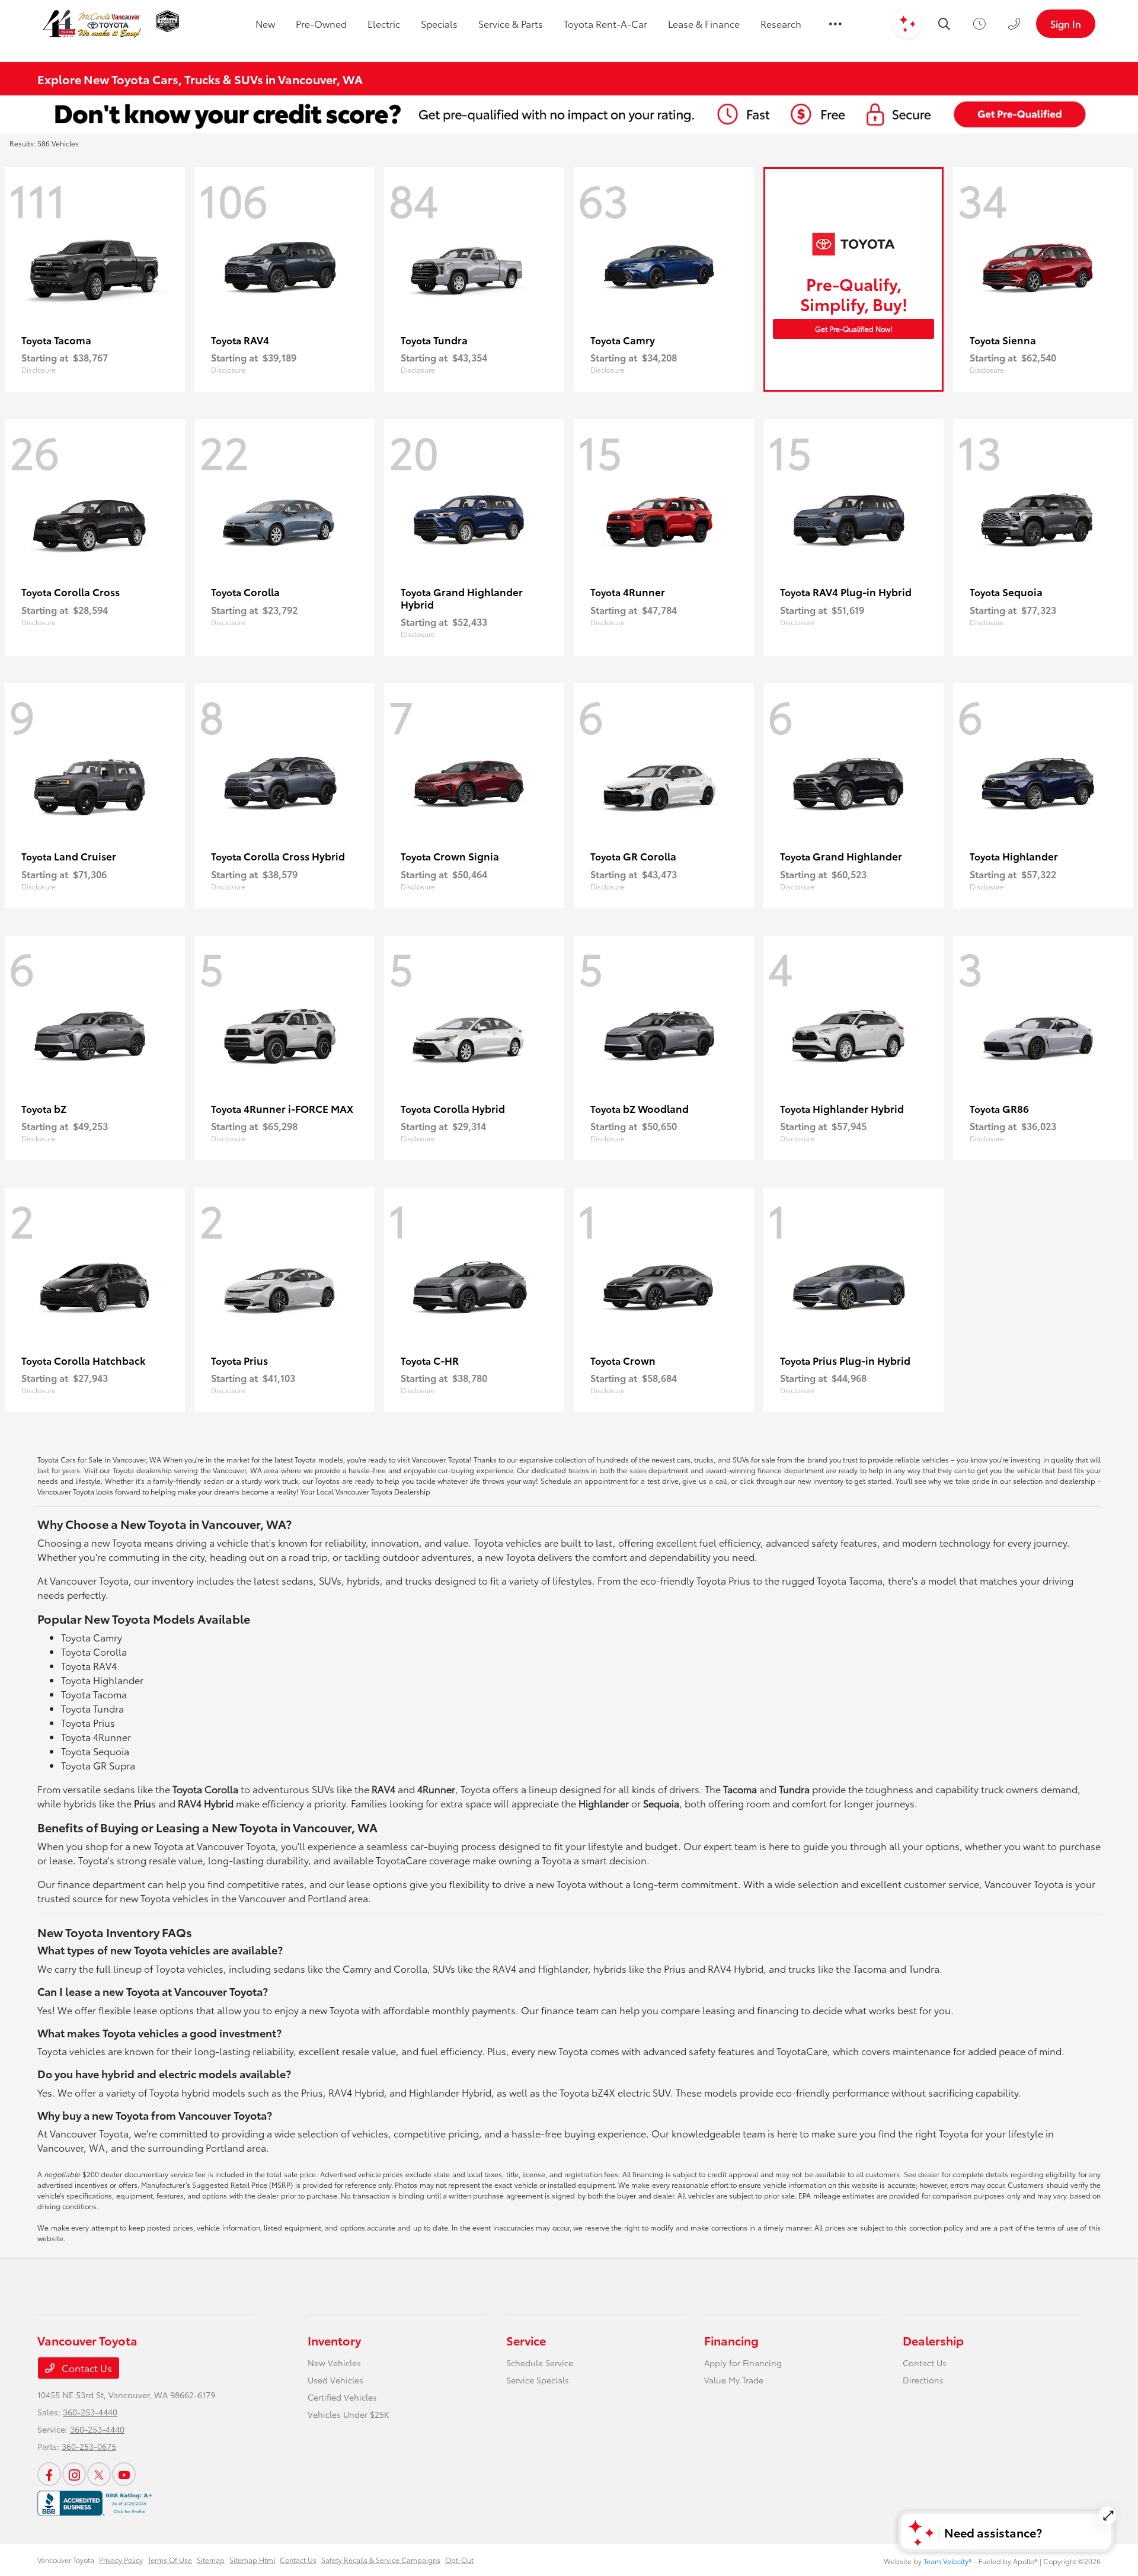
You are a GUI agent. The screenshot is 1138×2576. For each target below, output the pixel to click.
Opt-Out (459, 2560)
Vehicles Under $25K (349, 2414)
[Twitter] (99, 2474)
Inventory (334, 2340)
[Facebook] (49, 2474)
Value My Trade (734, 2380)
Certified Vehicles (342, 2397)
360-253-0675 (89, 2446)
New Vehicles (334, 2363)
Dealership (933, 2340)
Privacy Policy (121, 2560)
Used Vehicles (335, 2380)
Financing (731, 2340)
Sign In (1066, 23)
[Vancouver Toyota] (92, 24)
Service (526, 2340)
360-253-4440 (90, 2412)
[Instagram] (74, 2474)
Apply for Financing (743, 2363)
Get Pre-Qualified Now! (854, 329)
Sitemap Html (252, 2560)
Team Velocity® (948, 2561)
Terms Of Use (170, 2560)
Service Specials (538, 2380)
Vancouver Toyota (66, 2560)
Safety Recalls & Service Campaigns (381, 2560)
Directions (923, 2380)
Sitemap (211, 2560)
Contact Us (86, 2368)
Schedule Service (540, 2363)
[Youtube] (124, 2474)
